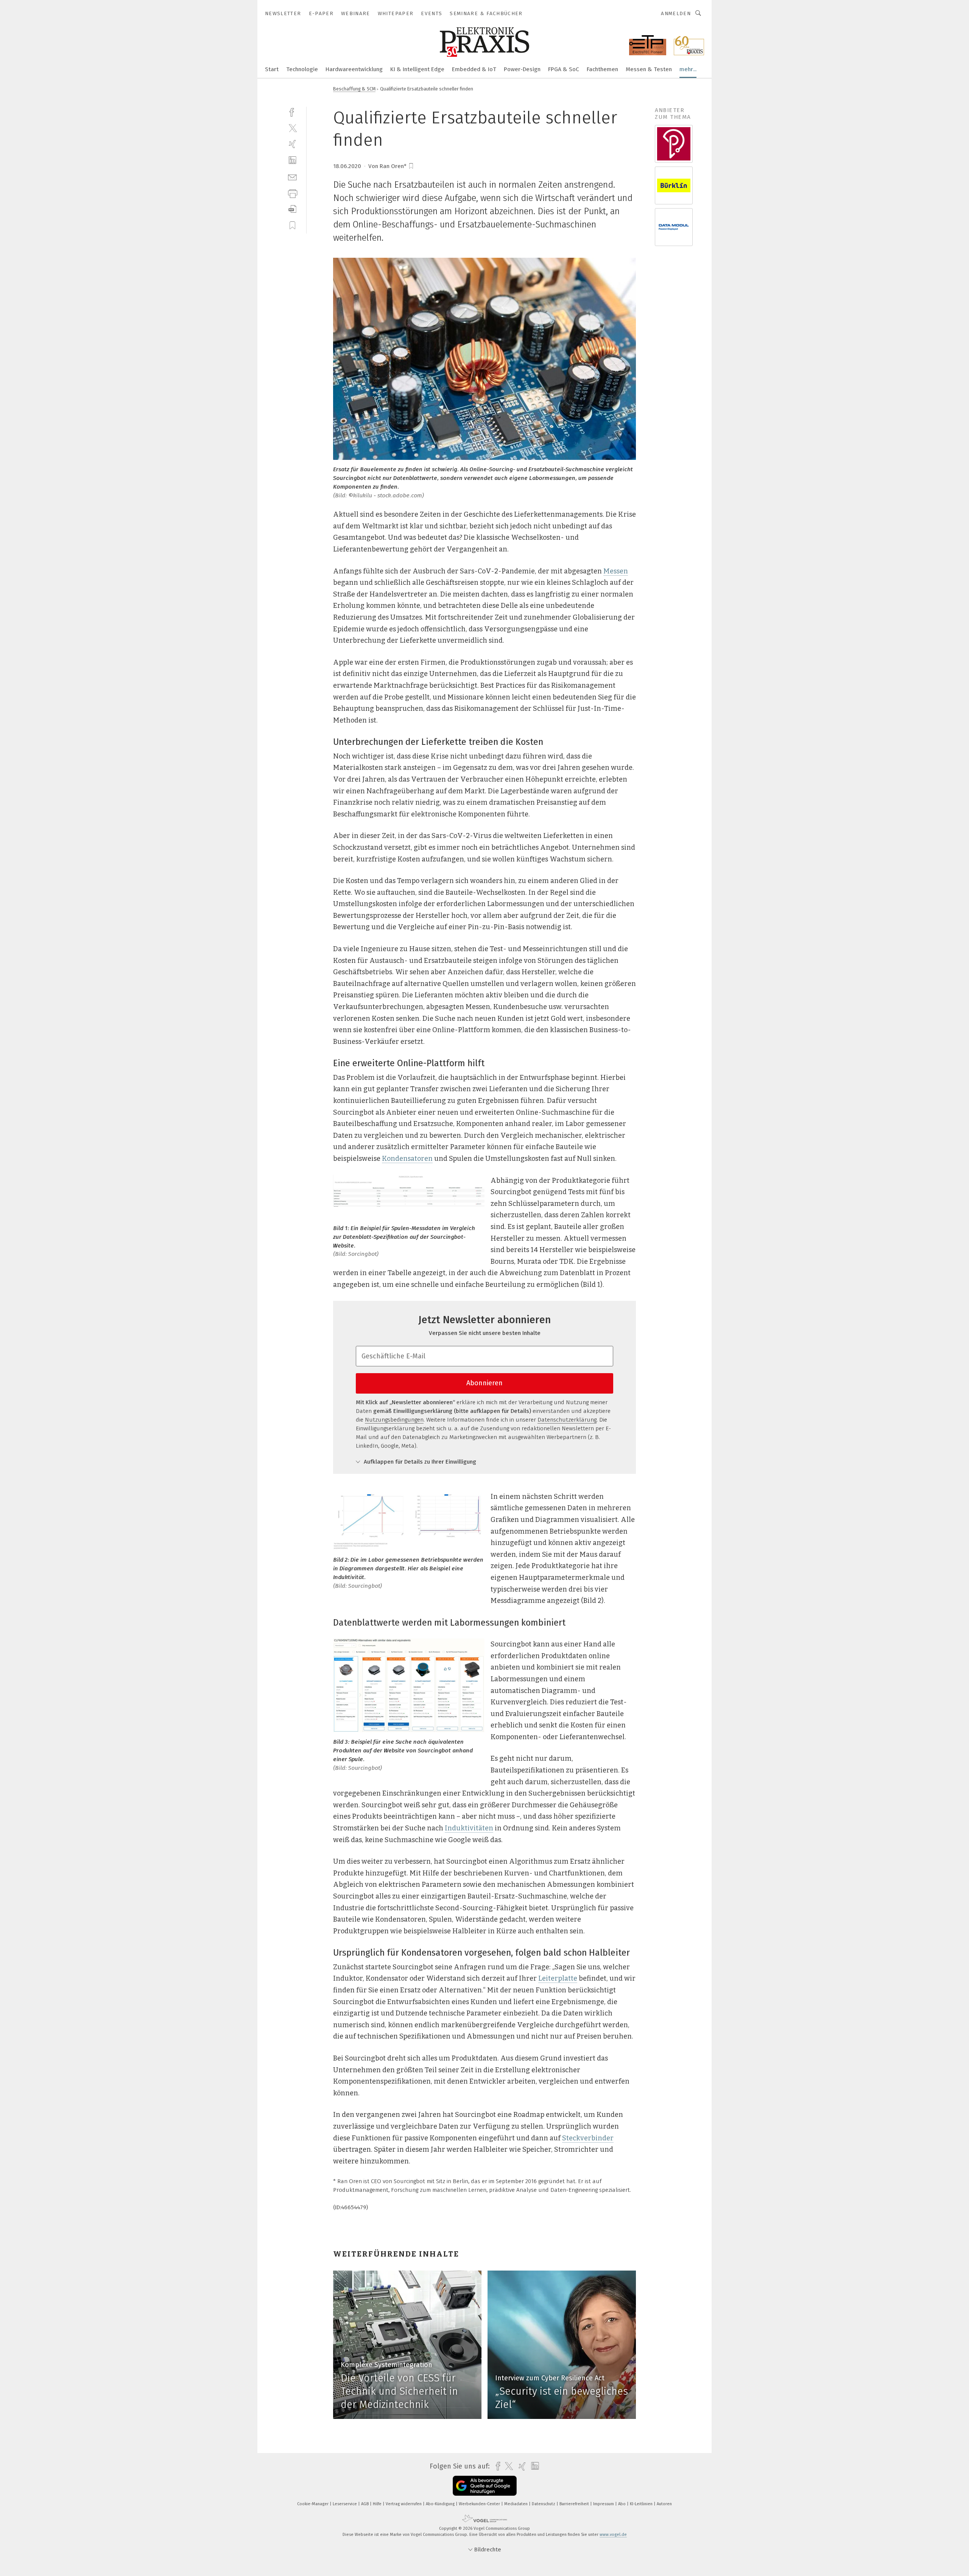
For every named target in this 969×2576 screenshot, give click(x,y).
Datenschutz (544, 2504)
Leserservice (345, 2504)
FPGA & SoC (564, 69)
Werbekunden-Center (480, 2504)
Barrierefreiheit (575, 2504)
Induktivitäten (469, 1828)
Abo (622, 2504)
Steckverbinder (588, 2138)
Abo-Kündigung (441, 2504)
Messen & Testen (649, 69)
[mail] (292, 177)
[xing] (292, 144)
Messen (616, 571)
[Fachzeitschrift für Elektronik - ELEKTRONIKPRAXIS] (272, 69)
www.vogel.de (613, 2535)
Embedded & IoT (474, 69)
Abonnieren (484, 1383)
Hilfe (378, 2504)
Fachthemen (602, 69)
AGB (365, 2504)
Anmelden (676, 13)
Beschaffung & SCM (354, 89)
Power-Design (522, 69)
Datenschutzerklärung (567, 1420)
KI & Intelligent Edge (417, 69)
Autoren (664, 2504)
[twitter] (292, 128)
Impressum (604, 2504)
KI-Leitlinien (642, 2504)
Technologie (302, 69)
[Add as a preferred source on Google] (485, 2486)
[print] (292, 193)
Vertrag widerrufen (404, 2504)
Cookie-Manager (313, 2504)
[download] (292, 209)
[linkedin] (292, 160)
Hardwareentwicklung (354, 69)
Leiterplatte (558, 1978)
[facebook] (292, 111)
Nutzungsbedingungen (394, 1420)
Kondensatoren (407, 1159)
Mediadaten (516, 2504)
